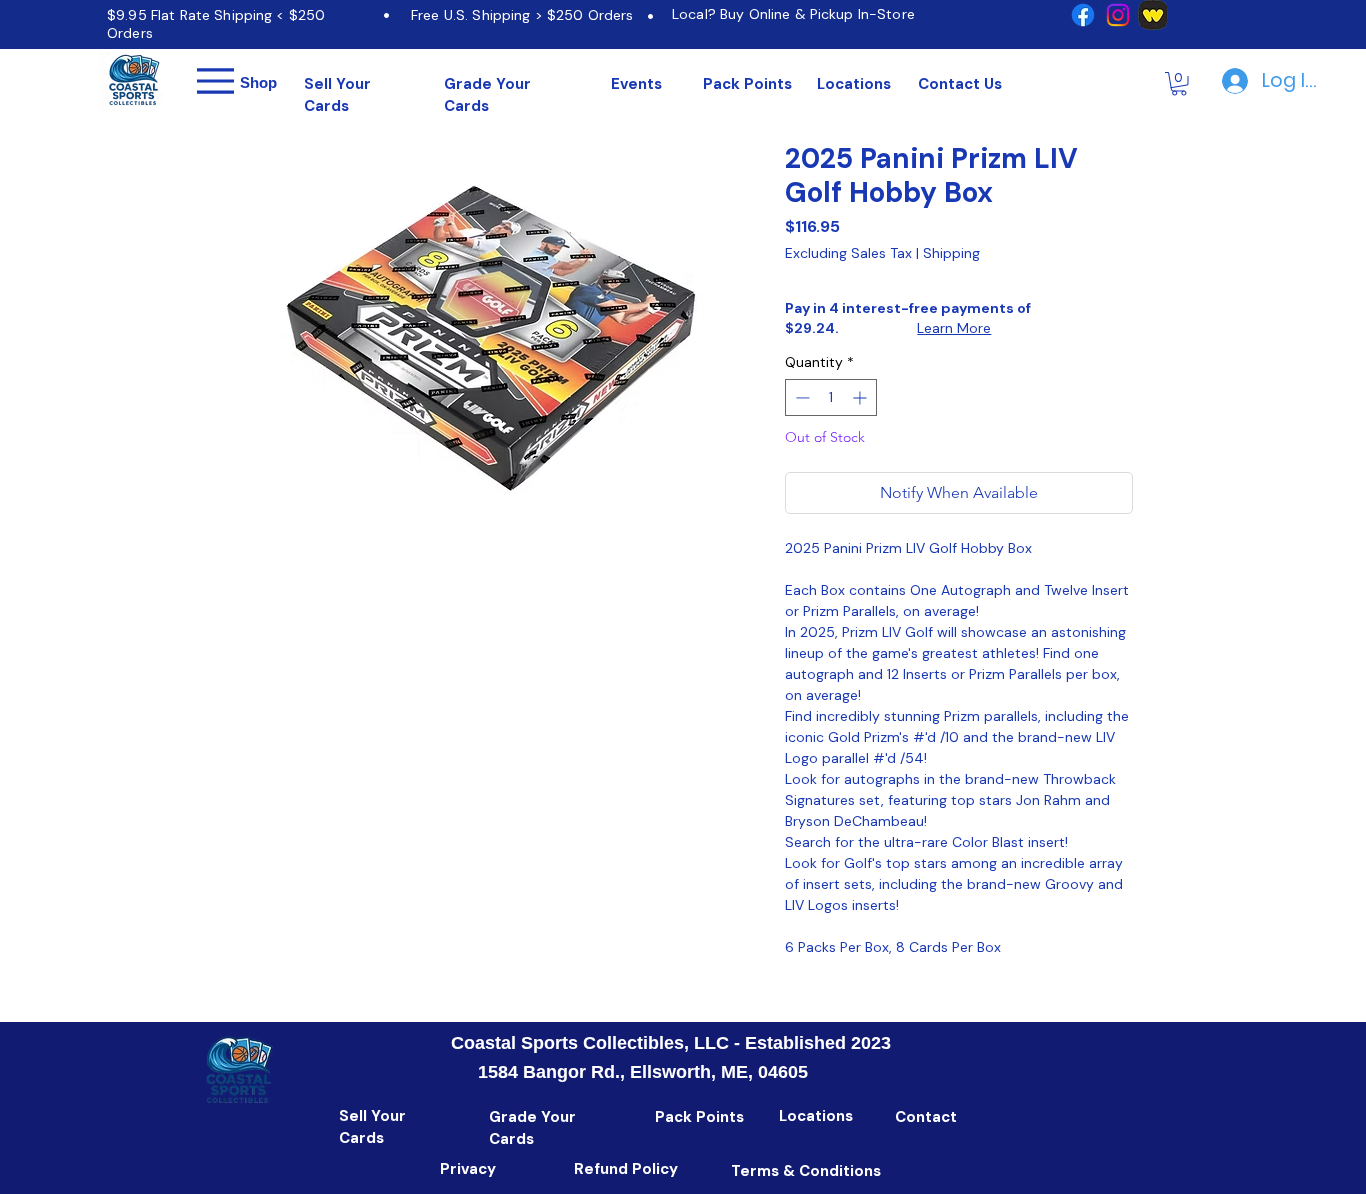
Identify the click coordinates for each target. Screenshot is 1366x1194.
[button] (1179, 84)
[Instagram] (1118, 15)
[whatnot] (1153, 15)
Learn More (954, 328)
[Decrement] (800, 397)
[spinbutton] (831, 397)
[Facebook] (1083, 15)
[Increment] (861, 397)
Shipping (951, 253)
